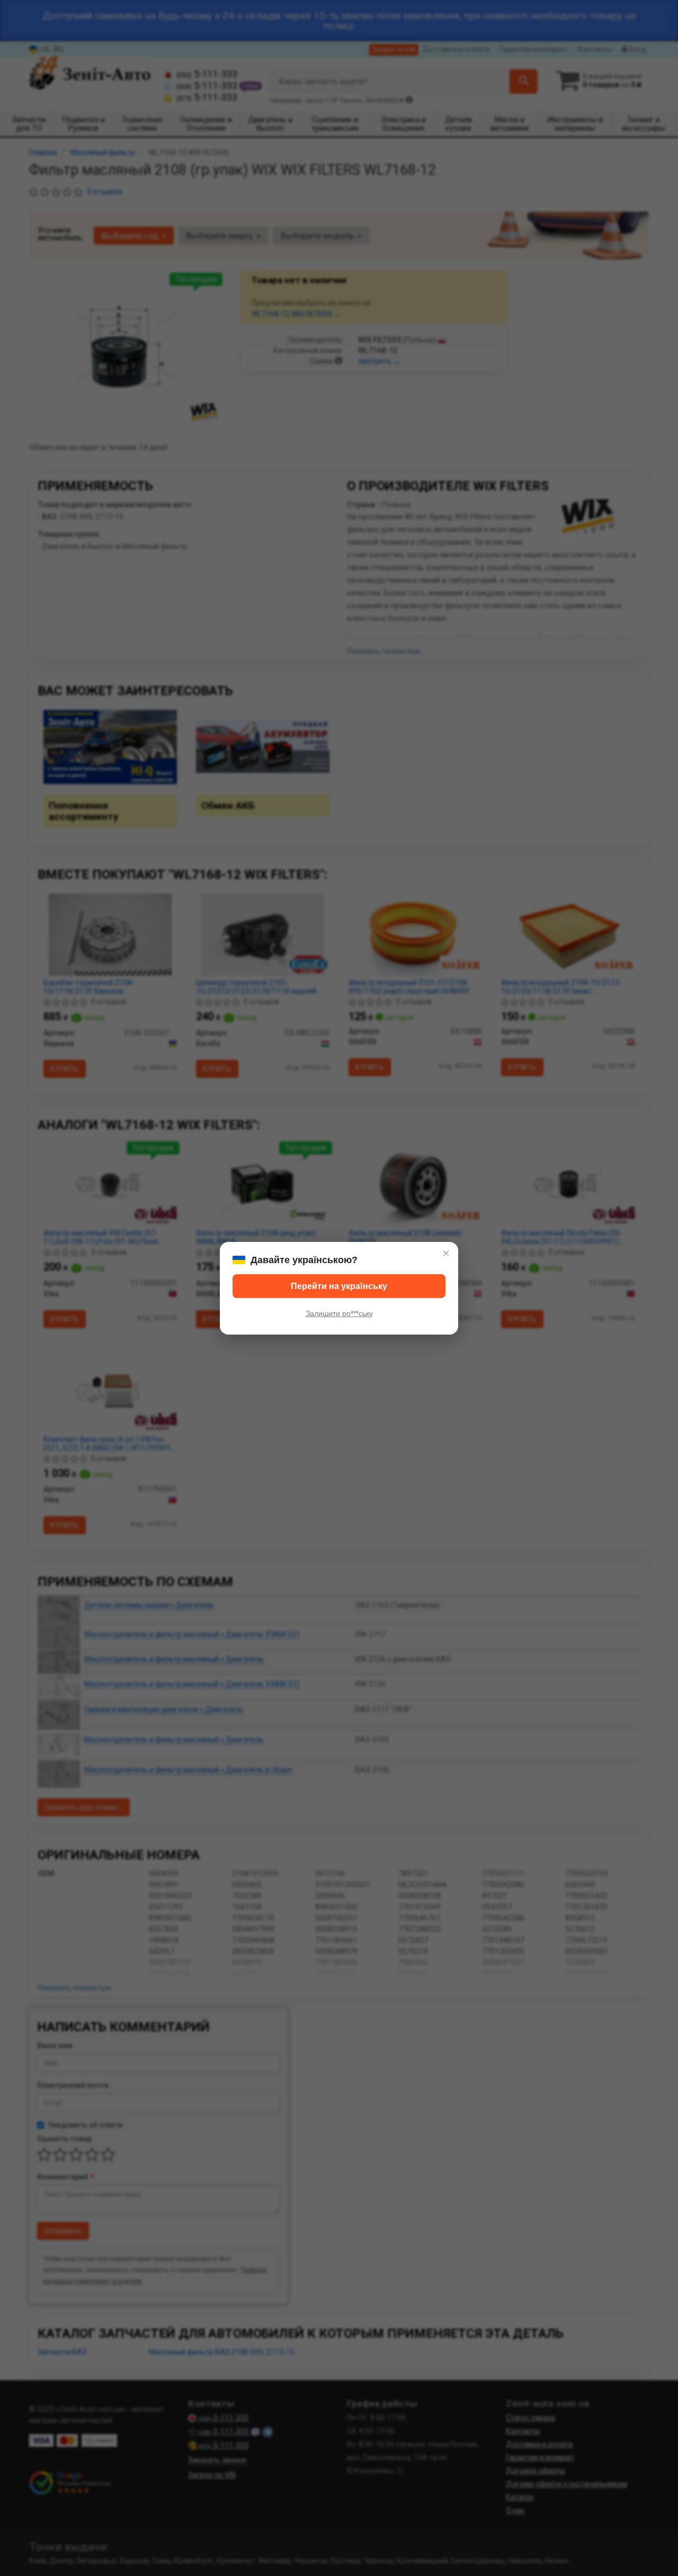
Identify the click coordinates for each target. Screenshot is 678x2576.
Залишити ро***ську (339, 1313)
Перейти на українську (339, 1286)
